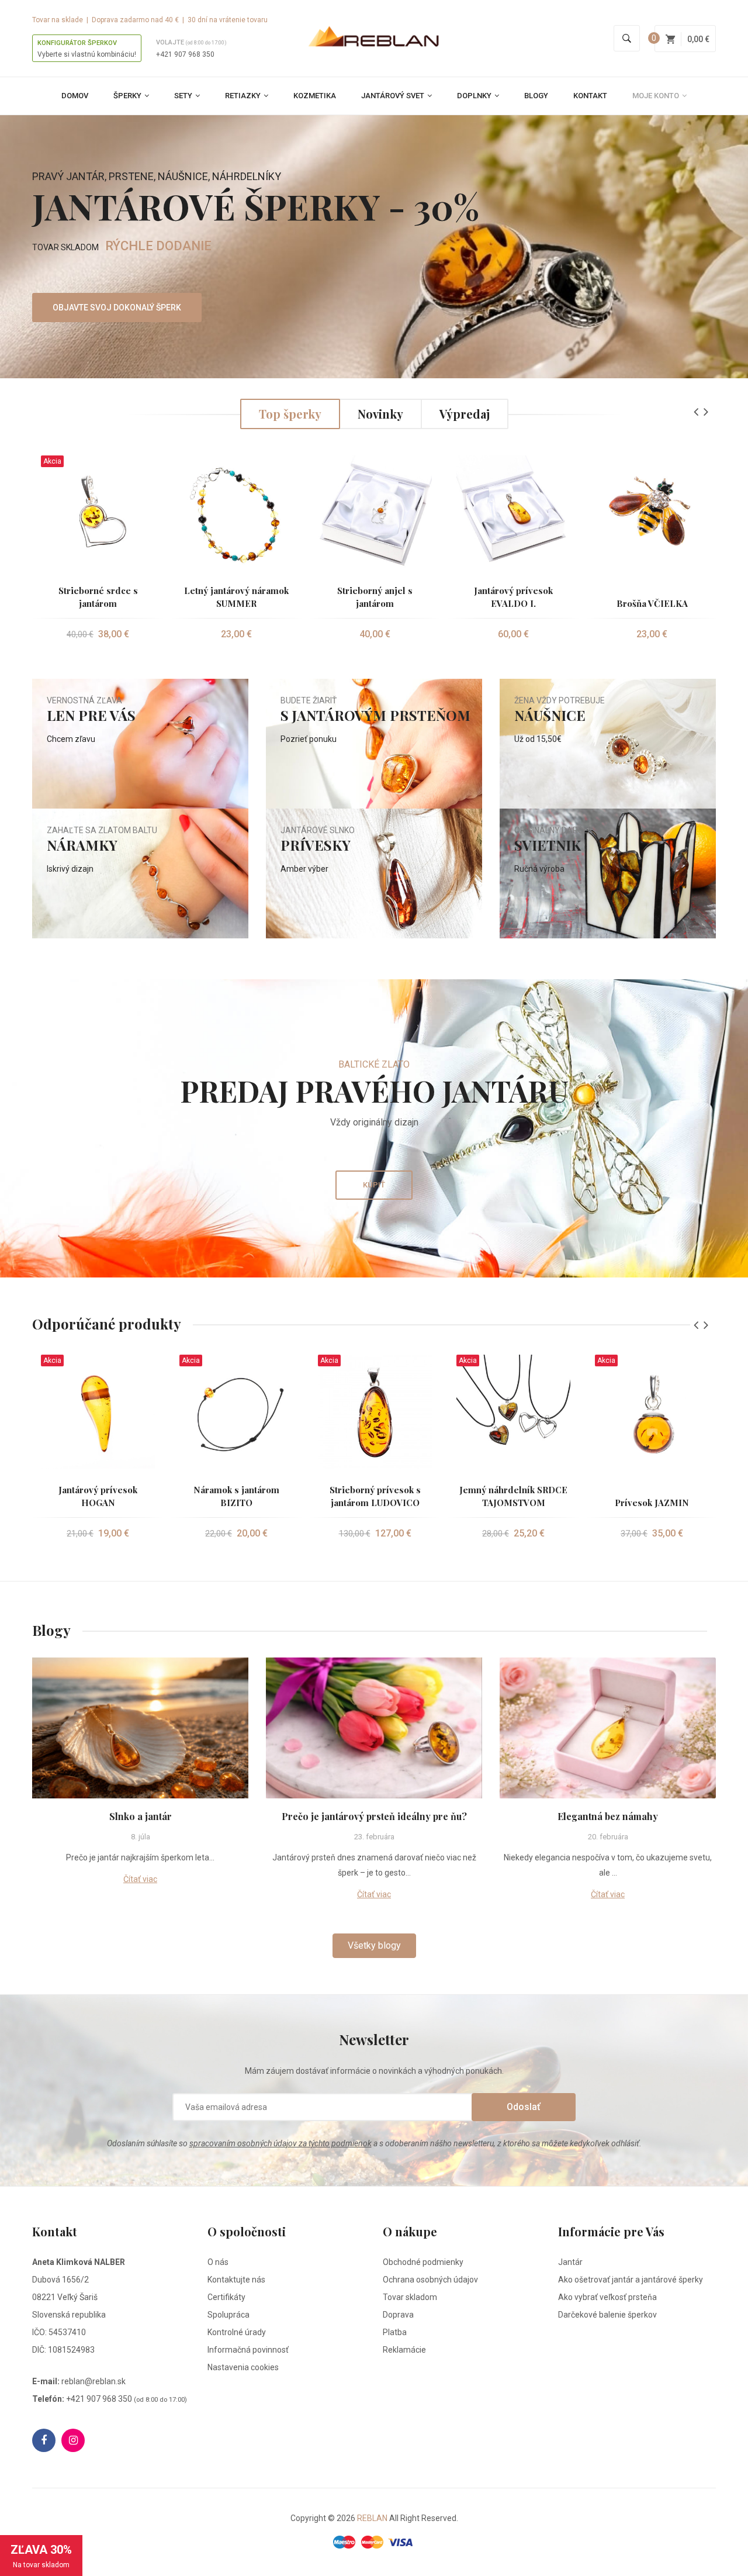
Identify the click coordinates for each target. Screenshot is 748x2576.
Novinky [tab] (380, 414)
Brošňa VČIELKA (652, 603)
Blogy (536, 96)
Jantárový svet (394, 96)
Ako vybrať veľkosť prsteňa (607, 2297)
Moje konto (657, 96)
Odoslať (524, 2107)
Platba (395, 2332)
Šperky (128, 96)
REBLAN (372, 2518)
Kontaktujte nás (236, 2280)
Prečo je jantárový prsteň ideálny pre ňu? (374, 1816)
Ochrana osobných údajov (430, 2280)
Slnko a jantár (141, 1816)
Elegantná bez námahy (608, 1816)
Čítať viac (140, 1879)
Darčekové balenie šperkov (607, 2315)
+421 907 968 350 (185, 54)
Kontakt (590, 96)
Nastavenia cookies (243, 2367)
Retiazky (244, 96)
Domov (75, 96)
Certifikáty (226, 2297)
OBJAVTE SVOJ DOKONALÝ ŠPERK (117, 308)
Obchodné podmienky (423, 2262)
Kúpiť (374, 1185)
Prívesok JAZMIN (652, 1503)
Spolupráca (228, 2315)
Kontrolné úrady (237, 2332)
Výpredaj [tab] (465, 414)
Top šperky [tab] (290, 414)
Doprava (398, 2315)
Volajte (191, 42)
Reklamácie (404, 2350)
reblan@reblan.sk (93, 2381)
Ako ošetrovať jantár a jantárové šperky (631, 2280)
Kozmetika (315, 96)
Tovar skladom (410, 2297)
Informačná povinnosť (248, 2350)
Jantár (570, 2262)
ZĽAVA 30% (41, 2556)
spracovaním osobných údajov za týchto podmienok (280, 2143)
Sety (184, 96)
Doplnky (475, 96)
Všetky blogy (374, 1945)
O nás (218, 2262)
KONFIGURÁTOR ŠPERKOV (77, 43)
